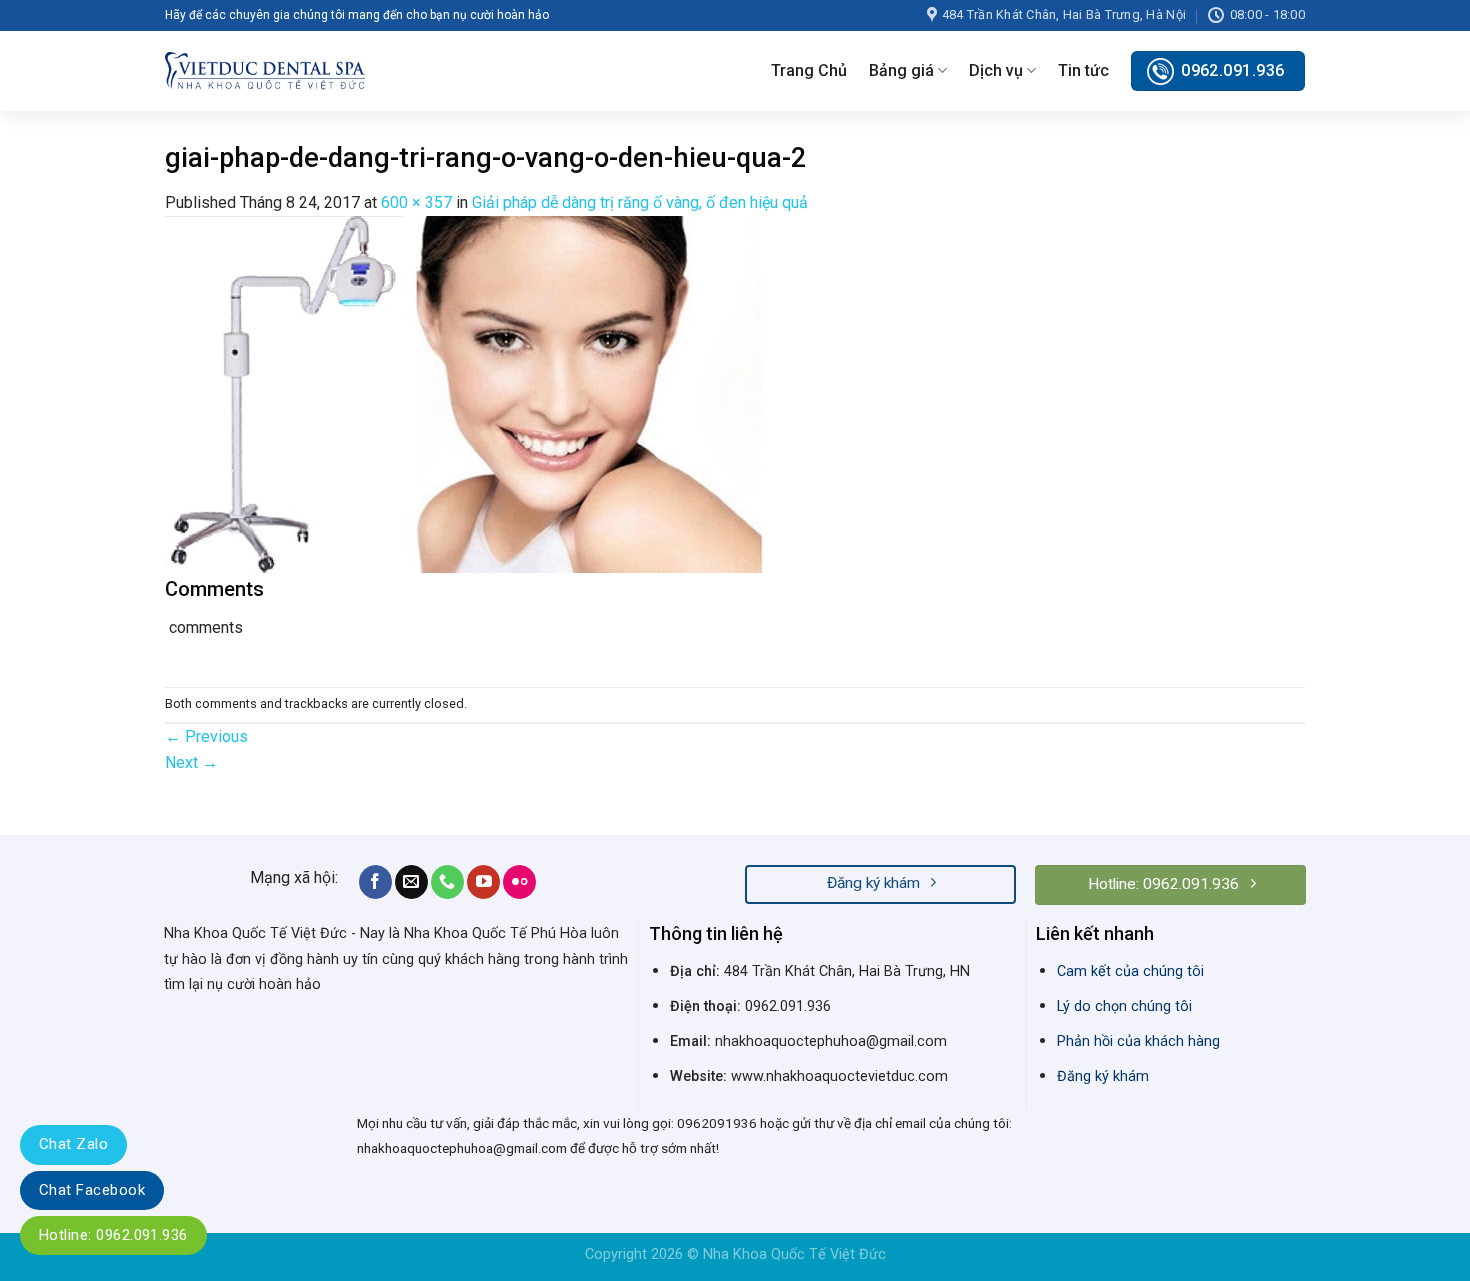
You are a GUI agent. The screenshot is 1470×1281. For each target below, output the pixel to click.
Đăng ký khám (1103, 1076)
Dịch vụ (996, 70)
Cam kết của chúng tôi (1130, 971)
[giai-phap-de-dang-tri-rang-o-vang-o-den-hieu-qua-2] (465, 392)
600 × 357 (416, 202)
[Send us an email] (411, 882)
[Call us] (447, 882)
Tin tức (1083, 70)
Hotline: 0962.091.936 (113, 1235)
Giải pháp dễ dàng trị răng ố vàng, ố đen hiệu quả (640, 202)
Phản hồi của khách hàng (1138, 1041)
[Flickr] (519, 882)
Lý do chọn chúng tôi (1124, 1006)
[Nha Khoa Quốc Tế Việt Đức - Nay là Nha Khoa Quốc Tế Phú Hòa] (265, 70)
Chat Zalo (73, 1144)
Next (191, 762)
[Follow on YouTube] (483, 882)
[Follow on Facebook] (375, 882)
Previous (206, 736)
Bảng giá (901, 70)
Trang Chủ (809, 70)
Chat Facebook (92, 1190)
